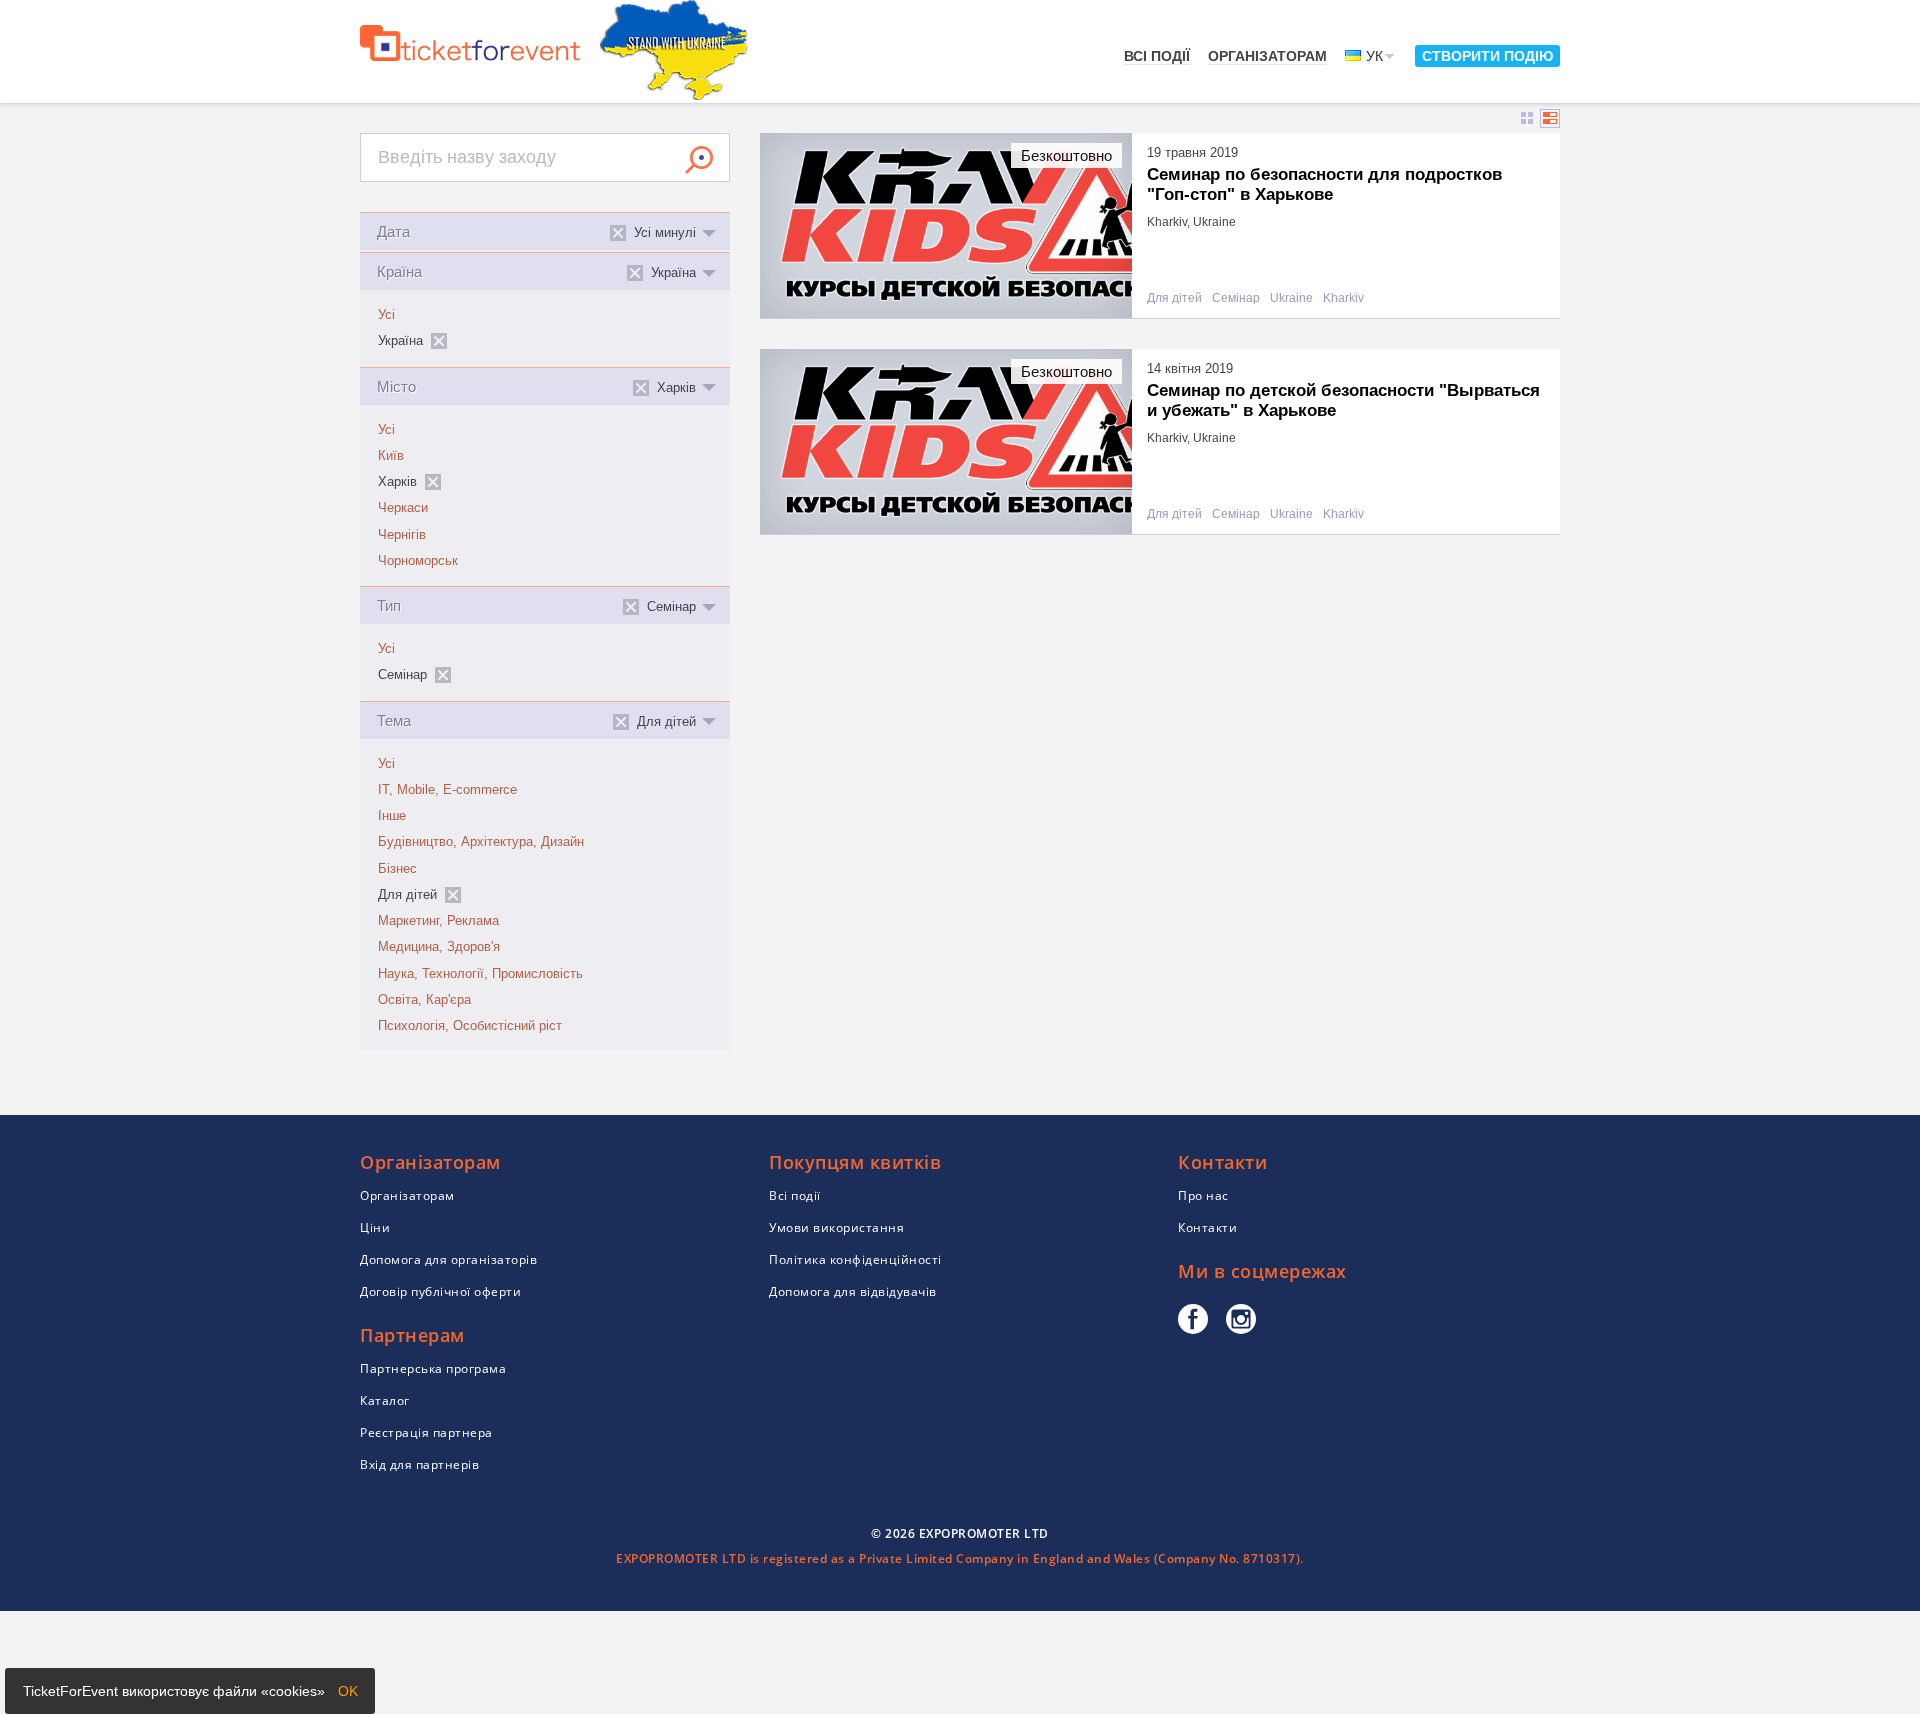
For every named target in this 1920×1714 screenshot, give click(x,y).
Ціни (375, 1227)
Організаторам (1267, 56)
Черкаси (403, 508)
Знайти (699, 160)
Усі (386, 315)
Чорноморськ (418, 561)
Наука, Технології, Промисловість (480, 974)
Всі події (1157, 56)
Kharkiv (1343, 298)
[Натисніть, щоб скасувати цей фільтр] (439, 341)
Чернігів (402, 535)
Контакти (1207, 1227)
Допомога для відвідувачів (853, 1291)
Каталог (385, 1400)
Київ (391, 456)
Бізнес (397, 869)
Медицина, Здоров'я (439, 947)
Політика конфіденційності (855, 1259)
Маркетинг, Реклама (438, 921)
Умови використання (836, 1227)
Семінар (1236, 298)
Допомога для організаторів (448, 1259)
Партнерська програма (433, 1368)
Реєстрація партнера (426, 1432)
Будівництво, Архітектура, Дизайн (481, 842)
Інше (392, 816)
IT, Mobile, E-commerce (447, 790)
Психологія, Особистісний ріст (470, 1026)
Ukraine (1291, 298)
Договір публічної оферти (440, 1291)
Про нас (1203, 1195)
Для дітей (1174, 298)
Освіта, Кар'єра (424, 1000)
